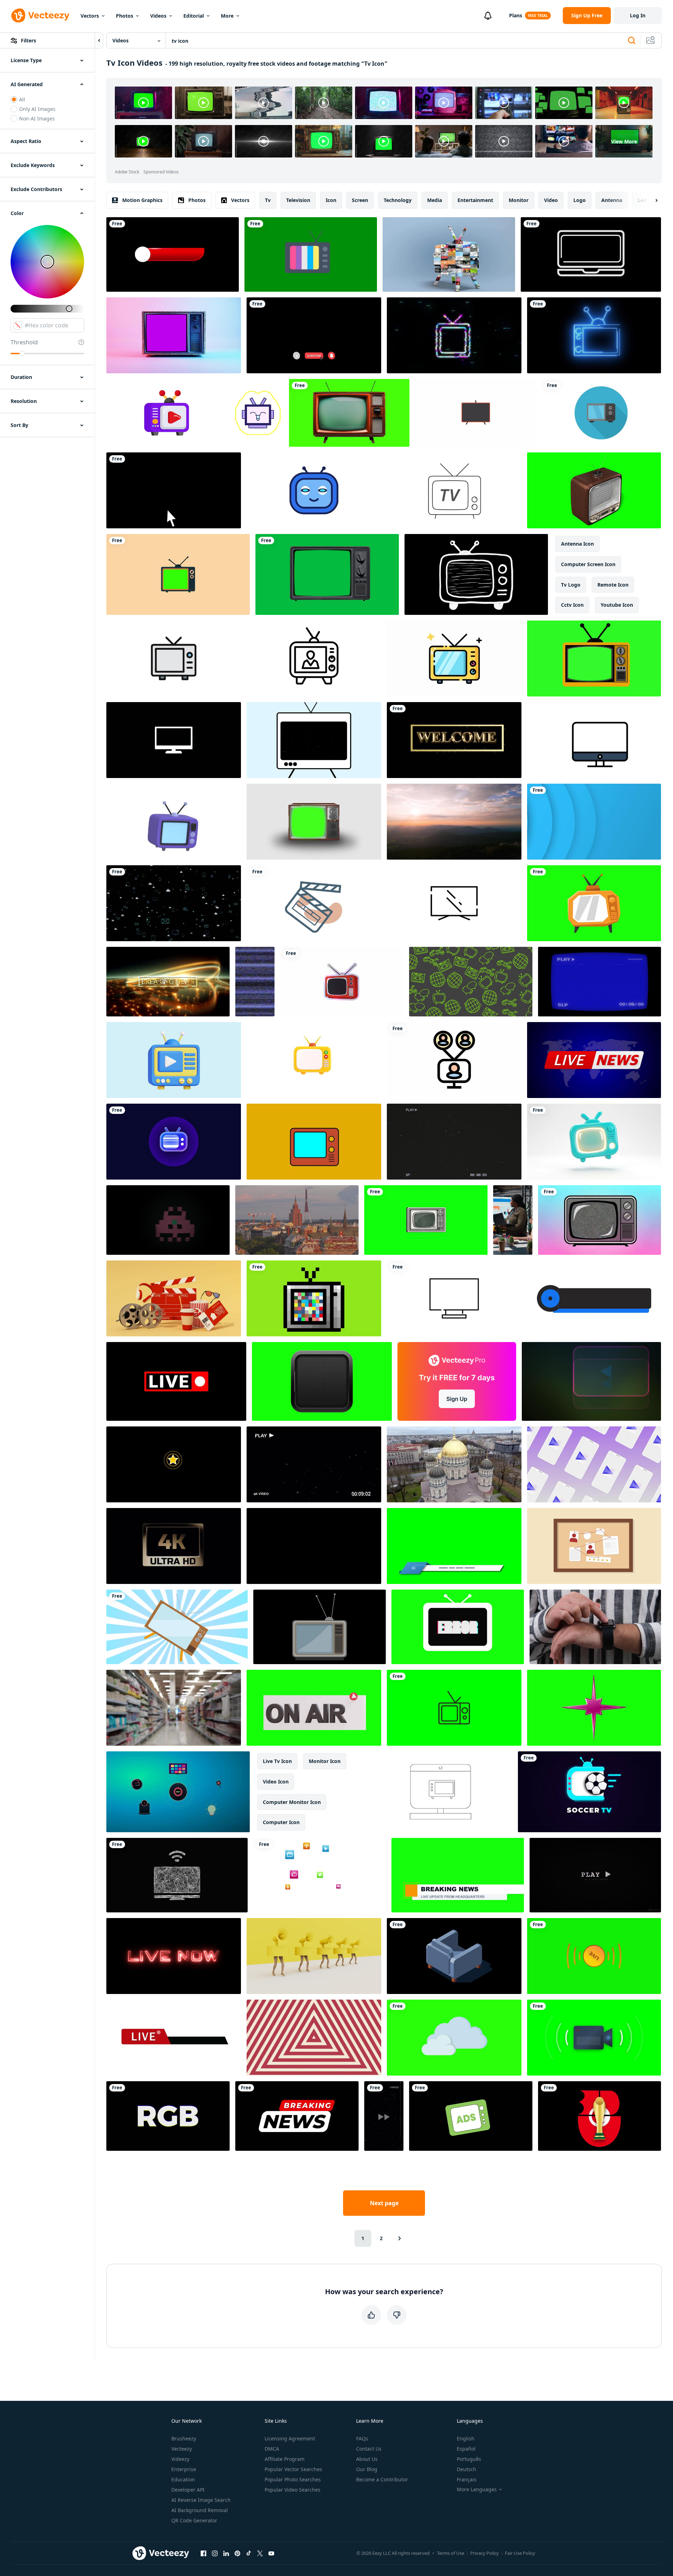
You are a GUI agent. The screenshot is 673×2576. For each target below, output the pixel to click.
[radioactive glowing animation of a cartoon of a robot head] (258, 413)
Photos (125, 16)
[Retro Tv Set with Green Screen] (594, 490)
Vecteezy (182, 2449)
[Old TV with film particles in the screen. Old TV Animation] (314, 740)
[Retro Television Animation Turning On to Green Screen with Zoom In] (314, 822)
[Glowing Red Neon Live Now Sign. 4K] (174, 1956)
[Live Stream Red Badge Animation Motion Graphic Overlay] (176, 1381)
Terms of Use (451, 2553)
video (551, 200)
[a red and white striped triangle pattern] (314, 2038)
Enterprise (184, 2469)
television (298, 200)
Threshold (24, 342)
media (435, 200)
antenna (612, 200)
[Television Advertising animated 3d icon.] (174, 1060)
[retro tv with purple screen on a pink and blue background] (174, 335)
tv (268, 200)
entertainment (475, 200)
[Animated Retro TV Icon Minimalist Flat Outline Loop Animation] (454, 1708)
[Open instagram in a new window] (215, 2553)
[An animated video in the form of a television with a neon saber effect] (594, 335)
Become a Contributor (382, 2479)
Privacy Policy (485, 2553)
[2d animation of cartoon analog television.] (594, 903)
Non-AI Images (37, 118)
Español (466, 2449)
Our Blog (367, 2469)
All (22, 99)
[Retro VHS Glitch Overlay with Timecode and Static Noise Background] (454, 1142)
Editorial (194, 16)
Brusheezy (184, 2438)
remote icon (613, 585)
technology (398, 200)
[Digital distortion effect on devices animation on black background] (174, 740)
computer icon (281, 1822)
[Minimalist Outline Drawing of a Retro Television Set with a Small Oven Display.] (441, 1792)
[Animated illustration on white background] (601, 413)
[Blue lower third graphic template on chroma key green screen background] (454, 1546)
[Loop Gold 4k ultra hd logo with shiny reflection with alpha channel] (174, 1546)
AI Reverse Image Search (201, 2500)
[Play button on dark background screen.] (591, 1381)
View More (624, 141)
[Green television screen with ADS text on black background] (471, 2116)
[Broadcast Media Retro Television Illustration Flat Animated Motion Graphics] (314, 1142)
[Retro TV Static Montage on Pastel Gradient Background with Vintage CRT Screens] (600, 1220)
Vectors (90, 16)
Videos (158, 16)
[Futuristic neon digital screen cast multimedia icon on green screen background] (322, 1381)
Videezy (180, 2459)
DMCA (272, 2449)
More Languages (477, 2489)
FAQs (362, 2438)
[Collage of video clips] (449, 254)
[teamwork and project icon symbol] (454, 1060)
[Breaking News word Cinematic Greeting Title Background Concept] (168, 982)
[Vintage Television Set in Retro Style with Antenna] (174, 658)
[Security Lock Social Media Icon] (174, 903)
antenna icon (577, 544)
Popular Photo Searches (293, 2479)
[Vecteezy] (40, 16)
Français (467, 2479)
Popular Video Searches (293, 2490)
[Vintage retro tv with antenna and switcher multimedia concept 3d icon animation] (314, 1060)
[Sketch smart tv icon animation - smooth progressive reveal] (177, 1875)
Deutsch (467, 2469)
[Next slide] (650, 200)
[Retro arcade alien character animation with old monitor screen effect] (168, 1220)
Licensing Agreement (290, 2438)
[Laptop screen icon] (591, 254)
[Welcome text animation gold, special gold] (454, 740)
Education (183, 2479)
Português (469, 2459)
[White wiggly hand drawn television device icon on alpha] (476, 574)
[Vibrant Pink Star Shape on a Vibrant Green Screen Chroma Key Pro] (594, 1708)
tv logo (571, 585)
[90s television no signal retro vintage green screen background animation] (311, 254)
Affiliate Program (285, 2459)
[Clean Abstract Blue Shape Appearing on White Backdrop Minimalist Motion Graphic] (594, 1142)
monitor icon (325, 1761)
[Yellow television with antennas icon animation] (454, 658)
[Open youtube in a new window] (271, 2553)
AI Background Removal (200, 2510)
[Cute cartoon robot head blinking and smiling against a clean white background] (314, 490)
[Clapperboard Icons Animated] (314, 903)
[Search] (632, 41)
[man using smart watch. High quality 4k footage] (595, 1627)
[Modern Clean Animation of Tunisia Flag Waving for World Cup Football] (600, 2116)
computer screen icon (588, 564)
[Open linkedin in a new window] (226, 2553)
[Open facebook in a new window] (203, 2553)
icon (331, 200)
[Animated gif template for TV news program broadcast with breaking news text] (297, 2116)
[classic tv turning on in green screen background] (327, 574)
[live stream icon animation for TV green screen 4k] (594, 1956)
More (227, 16)
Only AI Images (37, 109)
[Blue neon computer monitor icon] (314, 1546)
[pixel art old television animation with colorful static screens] (314, 1298)
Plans (516, 15)
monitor (519, 200)
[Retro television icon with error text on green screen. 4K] (458, 1627)
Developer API (188, 2490)
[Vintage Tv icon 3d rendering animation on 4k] (174, 822)
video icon (276, 1782)
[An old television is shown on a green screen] (349, 413)
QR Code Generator (194, 2520)
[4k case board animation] (594, 1546)
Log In (638, 15)
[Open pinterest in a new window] (237, 2553)
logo (580, 200)
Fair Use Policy (520, 2553)
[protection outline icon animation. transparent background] (454, 1298)
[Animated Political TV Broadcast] (314, 658)
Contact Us (369, 2449)
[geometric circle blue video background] (594, 822)
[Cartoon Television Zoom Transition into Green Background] (178, 574)
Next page (384, 2203)
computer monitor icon (292, 1802)
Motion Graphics (142, 200)
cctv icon (572, 605)
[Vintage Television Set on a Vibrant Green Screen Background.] (426, 1220)
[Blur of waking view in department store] (174, 1708)
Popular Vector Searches (293, 2469)
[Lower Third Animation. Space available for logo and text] (173, 254)
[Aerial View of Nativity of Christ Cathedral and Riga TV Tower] (454, 1464)
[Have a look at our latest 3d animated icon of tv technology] (167, 413)
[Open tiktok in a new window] (249, 2553)
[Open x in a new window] (260, 2553)
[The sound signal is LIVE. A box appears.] (174, 2038)
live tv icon (277, 1761)
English (466, 2438)
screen (360, 200)
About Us (367, 2459)
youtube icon (617, 605)
